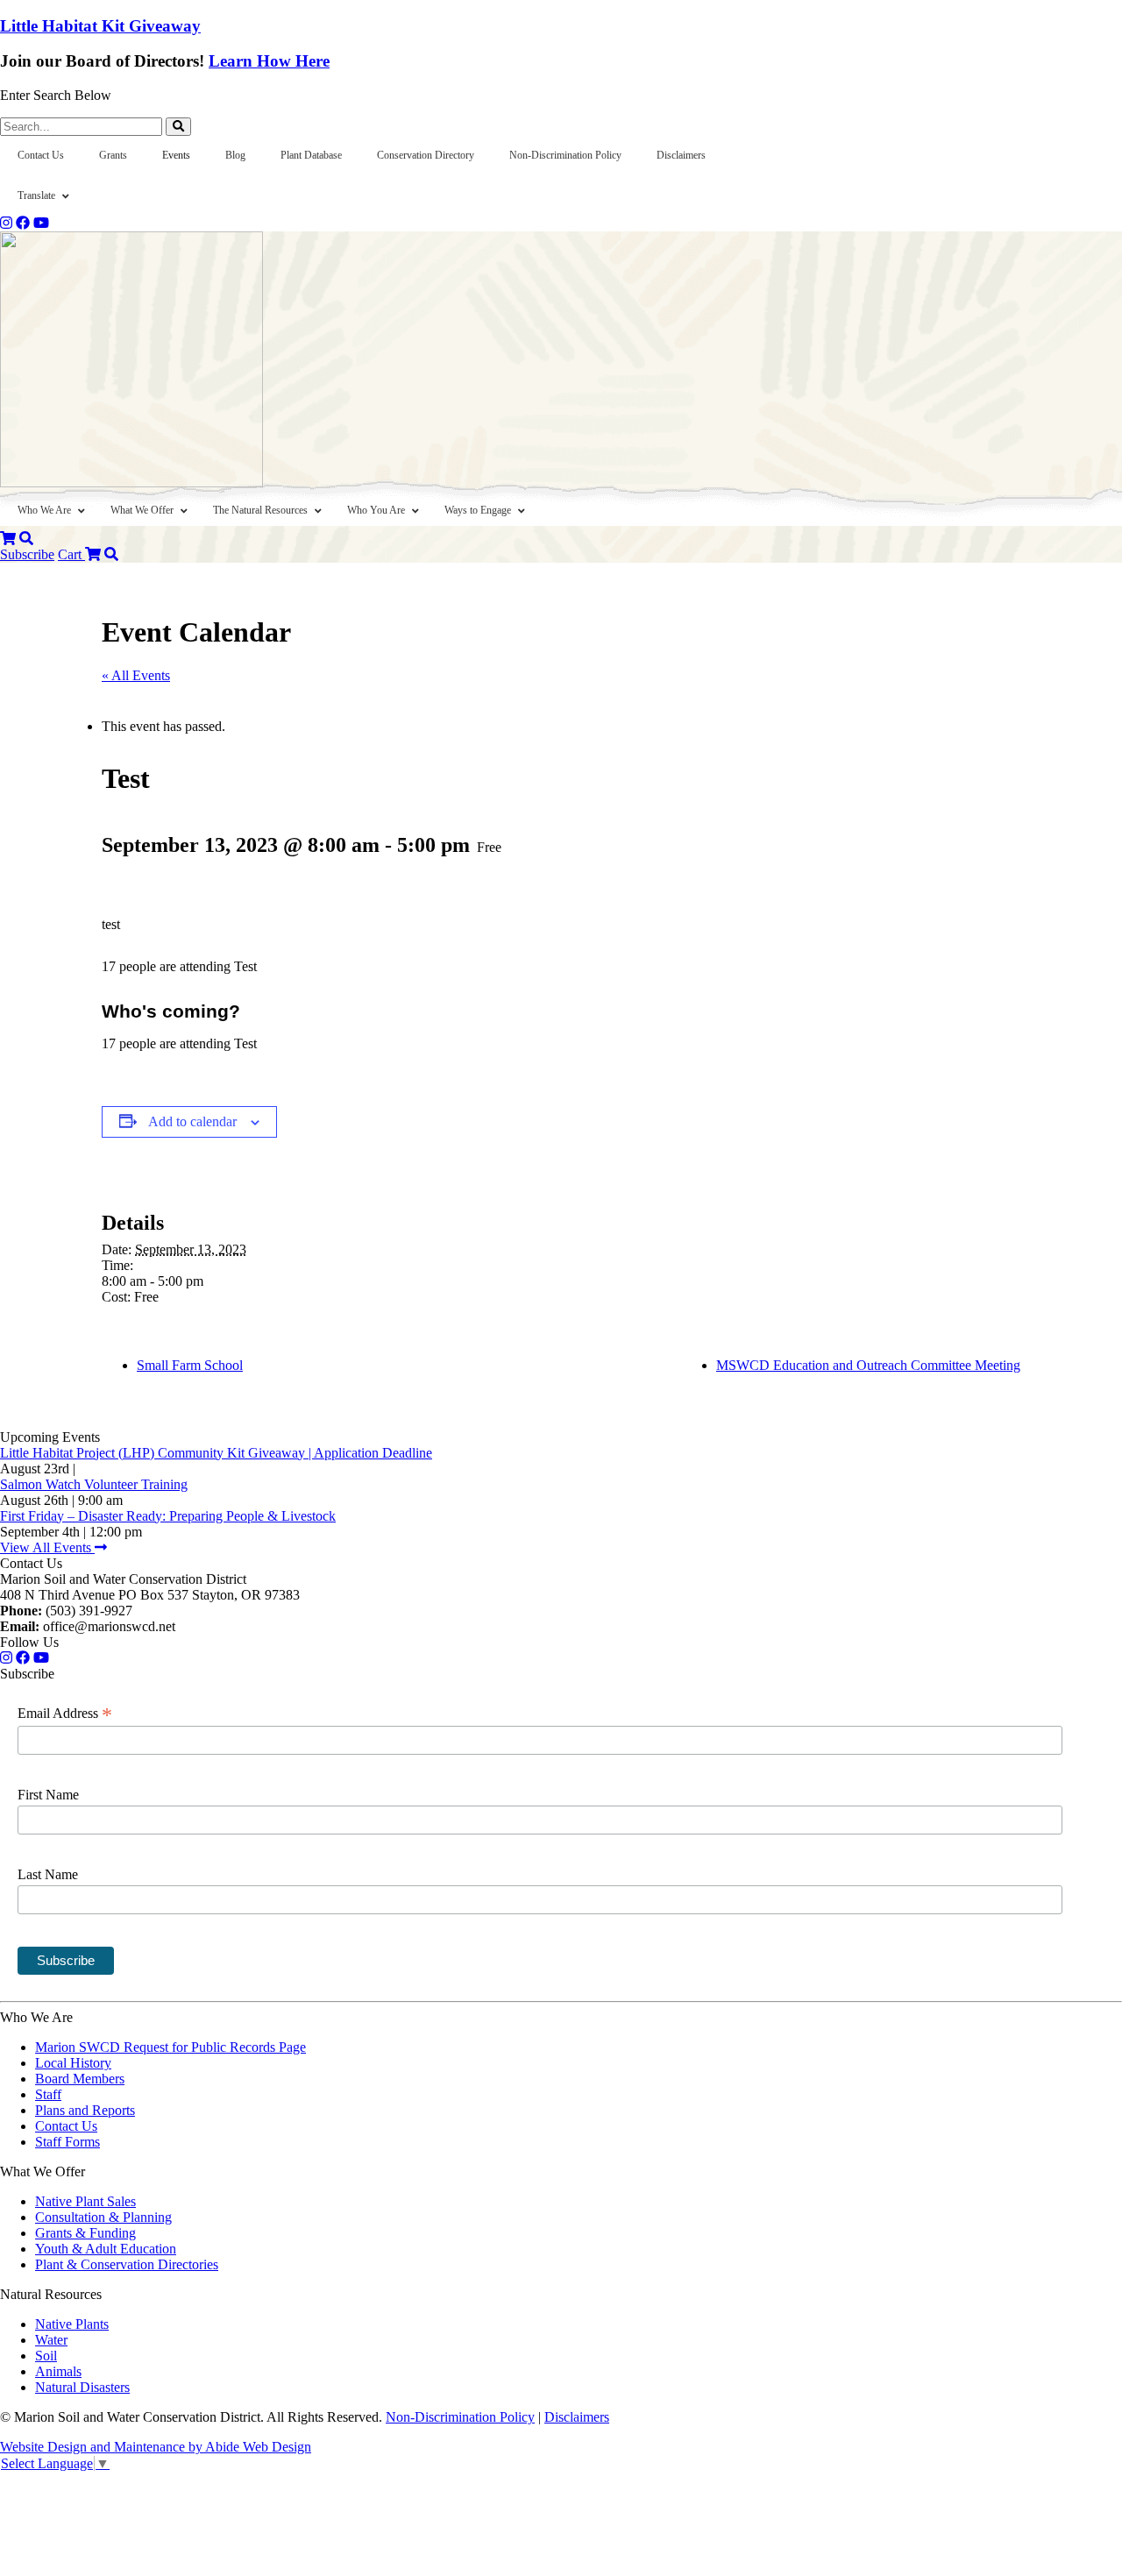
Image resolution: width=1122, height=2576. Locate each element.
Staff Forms (67, 2142)
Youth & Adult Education (106, 2249)
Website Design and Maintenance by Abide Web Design (156, 2447)
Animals (58, 2371)
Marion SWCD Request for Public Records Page (170, 2047)
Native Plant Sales (85, 2201)
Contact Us (66, 2126)
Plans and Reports (85, 2110)
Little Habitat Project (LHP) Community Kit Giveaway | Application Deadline (216, 1453)
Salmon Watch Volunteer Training (94, 1484)
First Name (48, 1795)
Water (51, 2340)
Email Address (65, 1714)
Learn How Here (269, 61)
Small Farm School (190, 1365)
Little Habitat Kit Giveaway (100, 26)
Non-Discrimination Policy (460, 2417)
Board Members (80, 2079)
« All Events (136, 675)
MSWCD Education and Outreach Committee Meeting (868, 1365)
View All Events (47, 1547)
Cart (71, 554)
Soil (46, 2356)
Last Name (48, 1874)
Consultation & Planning (103, 2217)
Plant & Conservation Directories (127, 2264)
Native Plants (72, 2324)
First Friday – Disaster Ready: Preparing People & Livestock (168, 1516)
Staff (48, 2094)
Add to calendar (192, 1121)
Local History (73, 2063)
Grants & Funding (85, 2233)
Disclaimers (577, 2417)
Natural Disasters (82, 2387)
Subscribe (27, 554)
